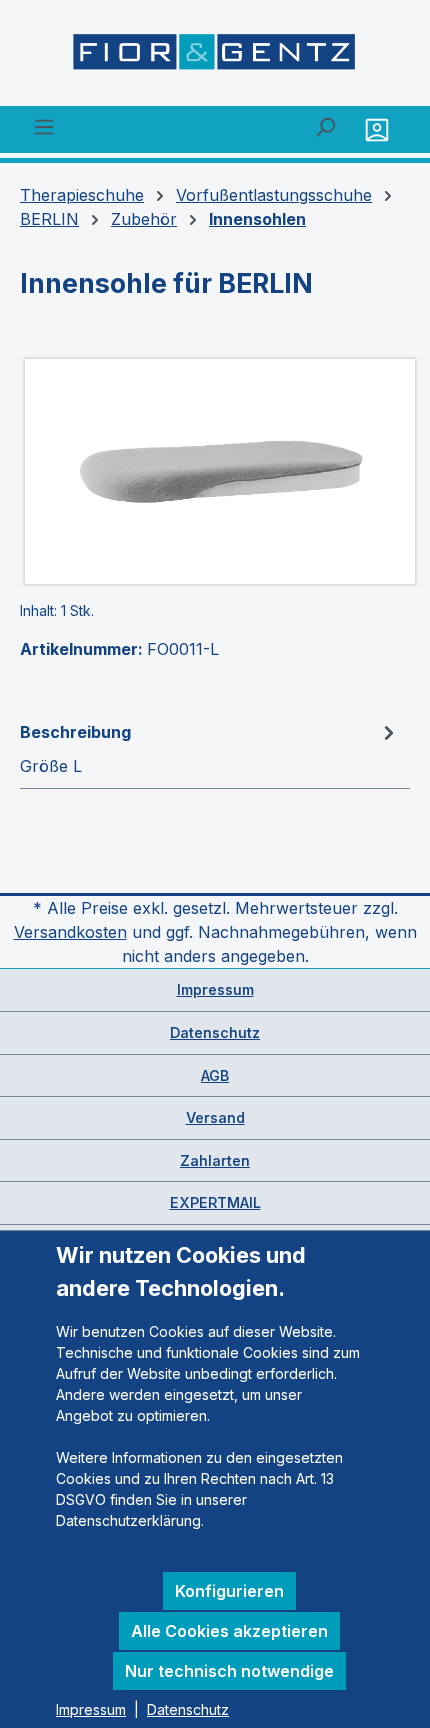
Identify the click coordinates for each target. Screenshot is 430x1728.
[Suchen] (325, 126)
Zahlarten (215, 1160)
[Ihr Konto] (379, 129)
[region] (215, 471)
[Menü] (44, 126)
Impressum (215, 989)
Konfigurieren (229, 1591)
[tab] (210, 748)
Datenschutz (215, 1032)
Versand (215, 1117)
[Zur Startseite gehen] (215, 57)
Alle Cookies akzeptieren (229, 1631)
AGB (215, 1075)
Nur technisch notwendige (229, 1671)
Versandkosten (70, 932)
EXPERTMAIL (215, 1202)
